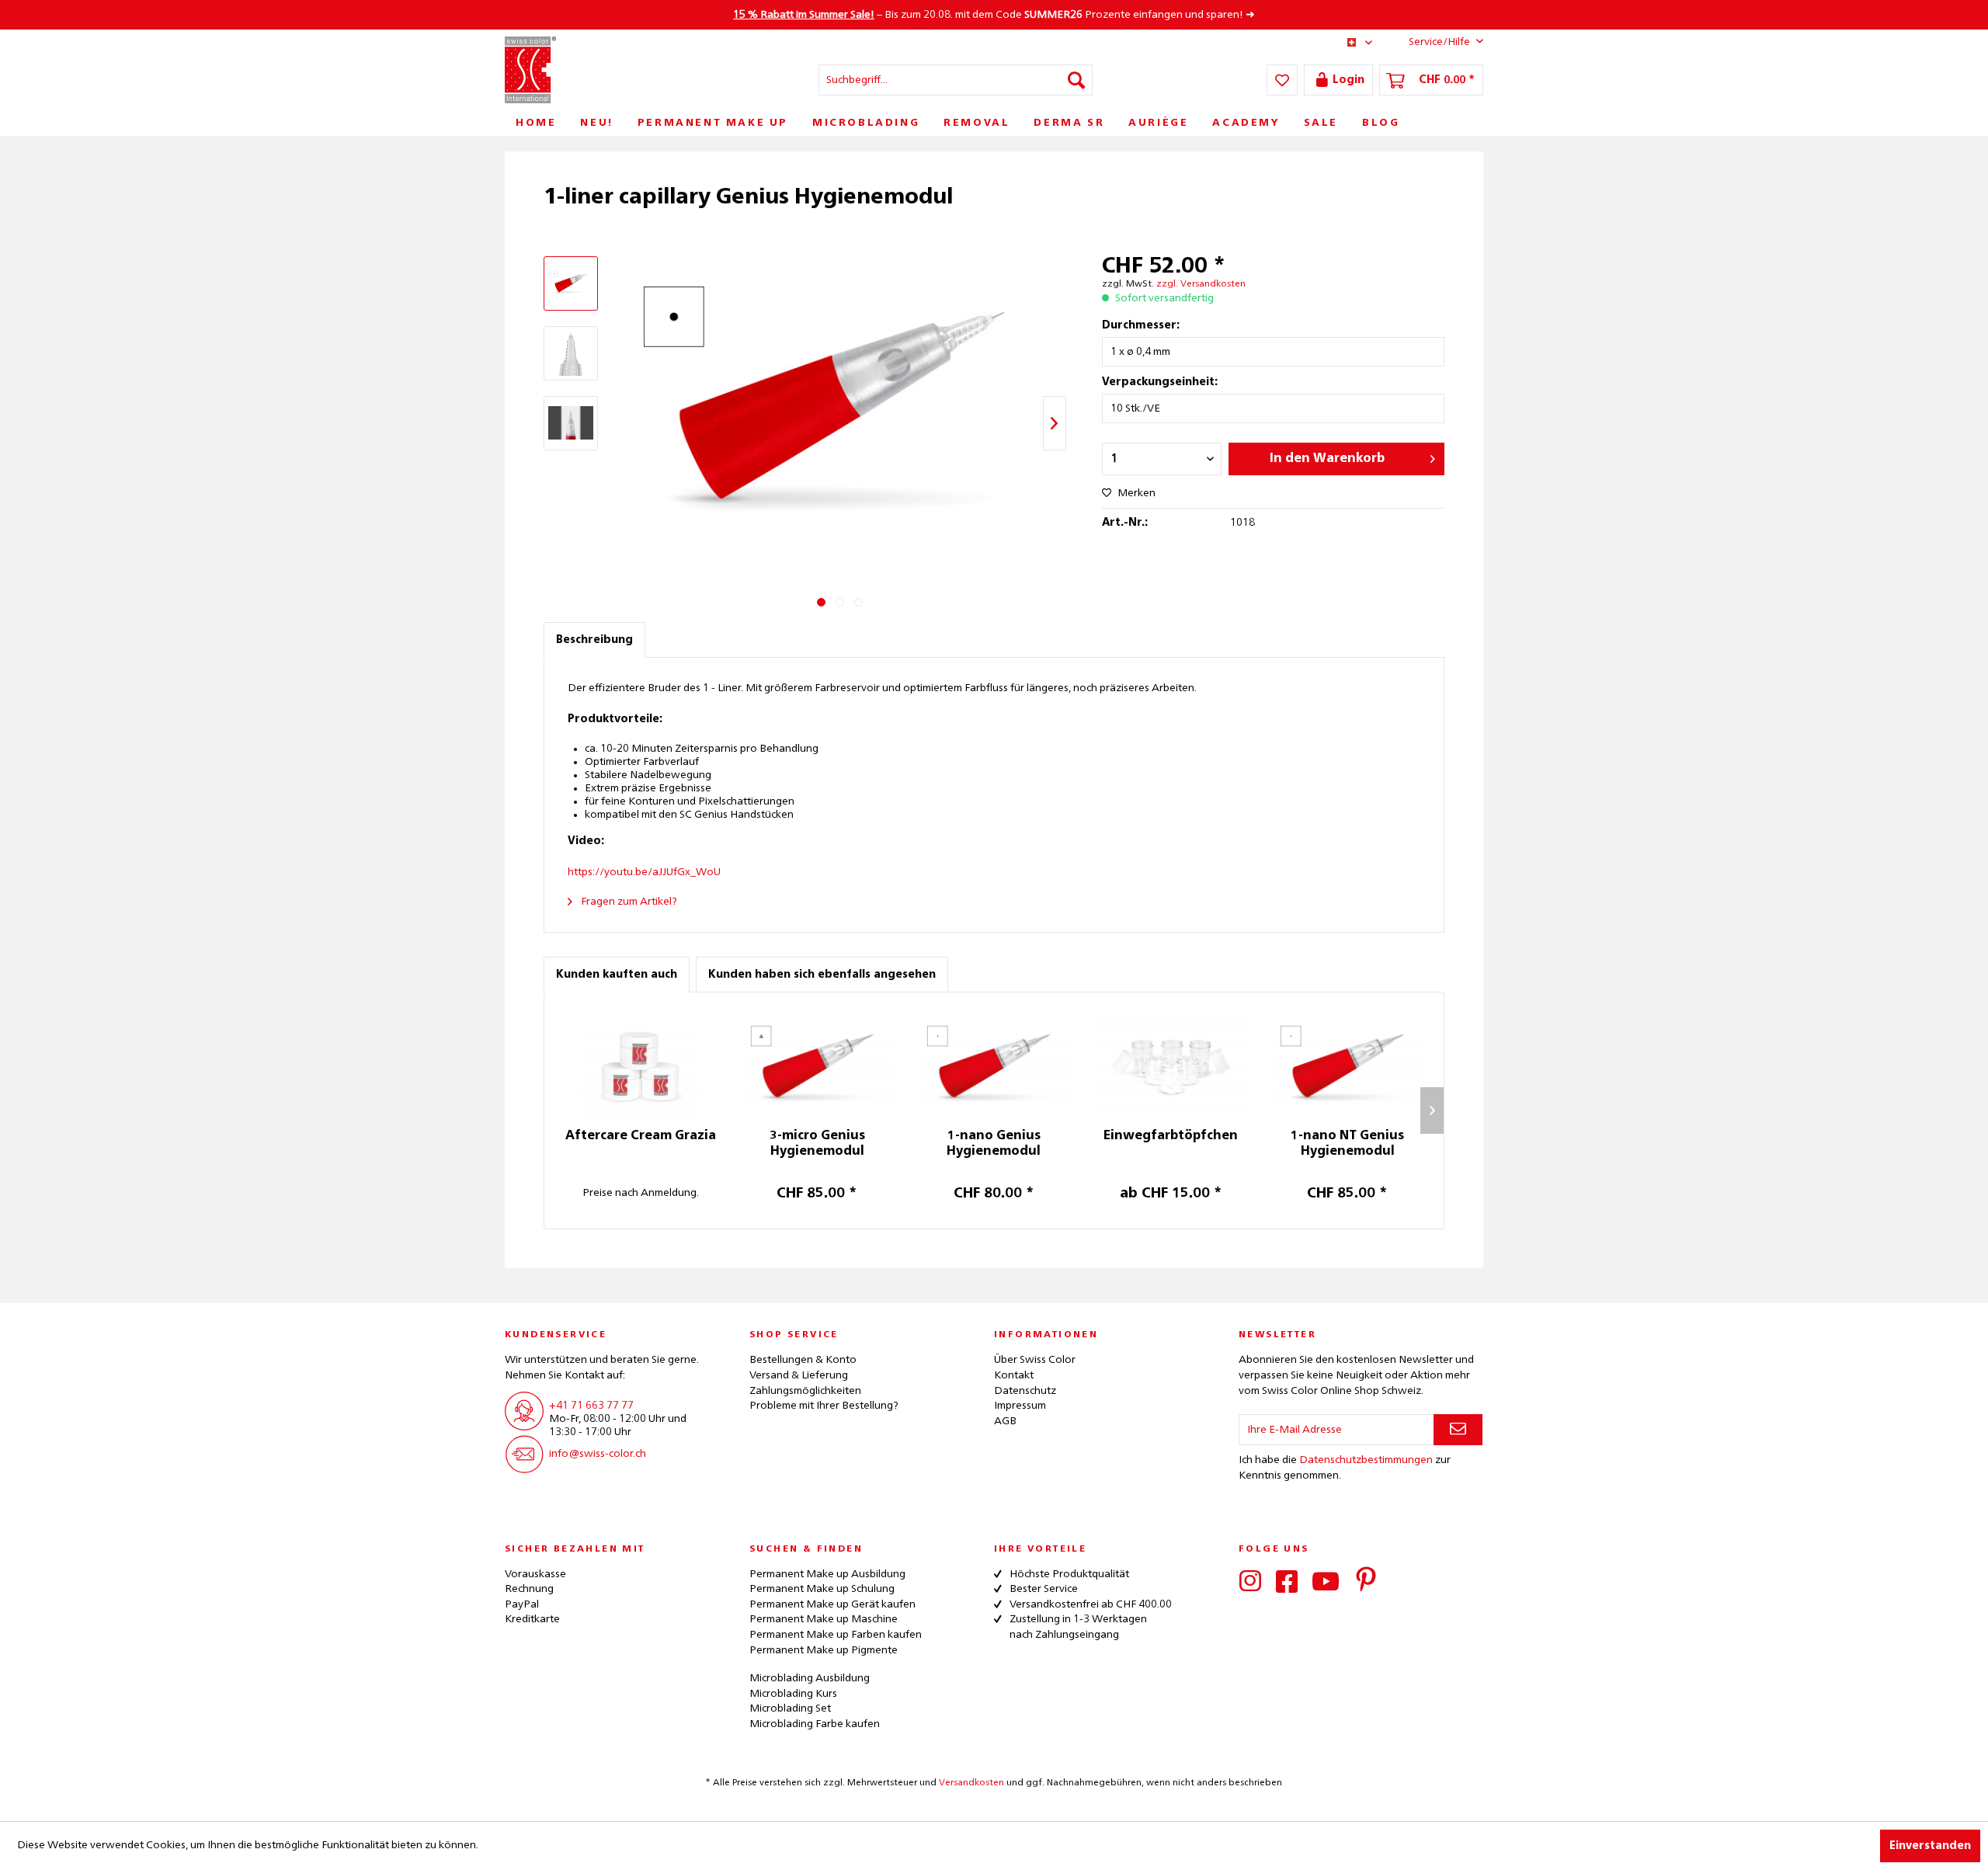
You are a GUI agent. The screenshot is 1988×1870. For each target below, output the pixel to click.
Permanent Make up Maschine (824, 1619)
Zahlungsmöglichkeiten (805, 1391)
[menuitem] (956, 80)
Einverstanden (1930, 1846)
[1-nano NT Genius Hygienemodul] (1347, 1066)
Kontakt (1014, 1375)
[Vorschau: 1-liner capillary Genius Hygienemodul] (571, 423)
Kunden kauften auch (617, 975)
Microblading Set (790, 1708)
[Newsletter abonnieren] (1458, 1430)
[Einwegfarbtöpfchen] (1171, 1066)
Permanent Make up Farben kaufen (836, 1635)
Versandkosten (971, 1783)
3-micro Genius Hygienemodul (817, 1144)
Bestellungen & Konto (803, 1360)
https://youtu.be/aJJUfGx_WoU (644, 872)
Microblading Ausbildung (810, 1678)
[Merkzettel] (1282, 80)
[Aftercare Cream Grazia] (641, 1066)
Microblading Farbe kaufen (815, 1724)
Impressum (1020, 1406)
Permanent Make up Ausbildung (827, 1574)
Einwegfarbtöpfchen (1171, 1136)
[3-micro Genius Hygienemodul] (818, 1066)
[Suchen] (1076, 80)
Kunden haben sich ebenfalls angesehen (822, 975)
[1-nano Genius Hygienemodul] (994, 1066)
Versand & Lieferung (799, 1375)
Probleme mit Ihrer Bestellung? (824, 1406)
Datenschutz (1025, 1391)
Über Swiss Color (1035, 1360)
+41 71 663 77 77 (591, 1406)
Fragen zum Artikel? (628, 902)
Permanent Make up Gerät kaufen (832, 1604)
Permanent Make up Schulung (822, 1589)
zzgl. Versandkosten (1201, 284)
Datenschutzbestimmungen (1366, 1460)
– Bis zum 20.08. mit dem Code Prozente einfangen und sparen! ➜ (994, 15)
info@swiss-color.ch (598, 1454)
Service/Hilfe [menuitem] (1439, 42)
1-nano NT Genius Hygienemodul (1347, 1144)
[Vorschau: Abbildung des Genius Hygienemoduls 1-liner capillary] (571, 283)
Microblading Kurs (793, 1694)
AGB (1005, 1421)
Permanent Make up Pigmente (824, 1650)
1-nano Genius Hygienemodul (994, 1144)
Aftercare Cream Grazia (641, 1136)
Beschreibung (594, 640)
